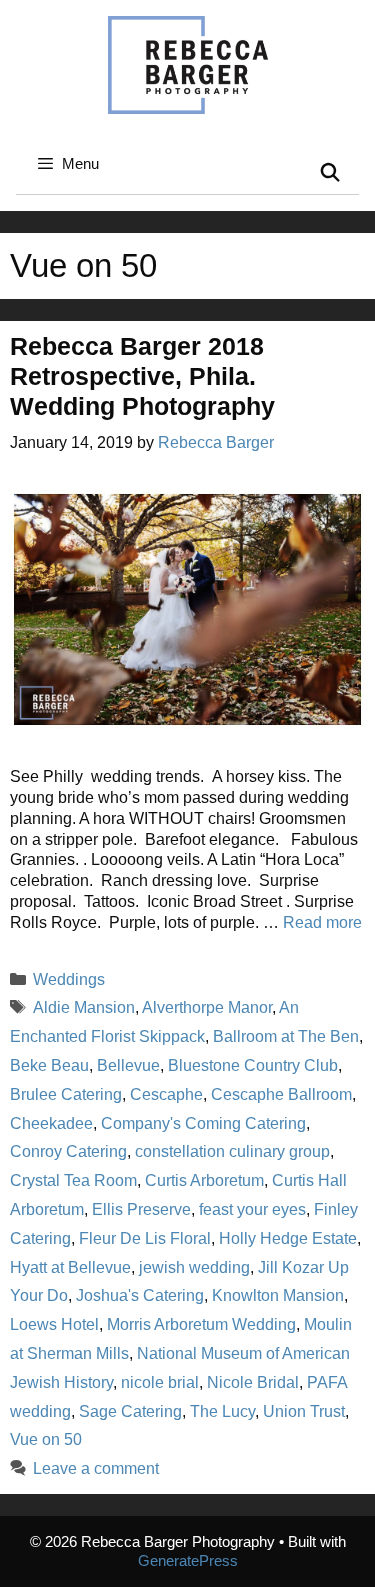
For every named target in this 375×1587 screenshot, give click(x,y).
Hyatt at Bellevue (70, 1267)
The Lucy (222, 1411)
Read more (322, 922)
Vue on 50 (46, 1439)
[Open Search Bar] (330, 173)
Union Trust (304, 1411)
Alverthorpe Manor (207, 1007)
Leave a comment (96, 1468)
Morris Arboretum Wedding (201, 1324)
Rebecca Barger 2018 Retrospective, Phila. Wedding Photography (142, 376)
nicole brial (160, 1382)
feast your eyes (252, 1209)
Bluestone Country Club (253, 1065)
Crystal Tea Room (73, 1180)
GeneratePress (188, 1560)
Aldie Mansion (84, 1007)
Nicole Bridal (253, 1382)
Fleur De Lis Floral (145, 1238)
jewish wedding (194, 1267)
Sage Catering (130, 1411)
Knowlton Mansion (278, 1295)
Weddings (69, 979)
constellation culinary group (232, 1151)
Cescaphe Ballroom (281, 1094)
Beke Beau (49, 1065)
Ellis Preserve (141, 1209)
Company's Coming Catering (203, 1123)
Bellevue (128, 1065)
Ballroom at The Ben (286, 1036)
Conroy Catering (68, 1151)
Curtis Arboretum (204, 1180)
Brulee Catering (66, 1094)
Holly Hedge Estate (288, 1238)
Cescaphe (166, 1094)
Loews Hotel (54, 1324)
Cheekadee (51, 1123)
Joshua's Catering (140, 1295)
